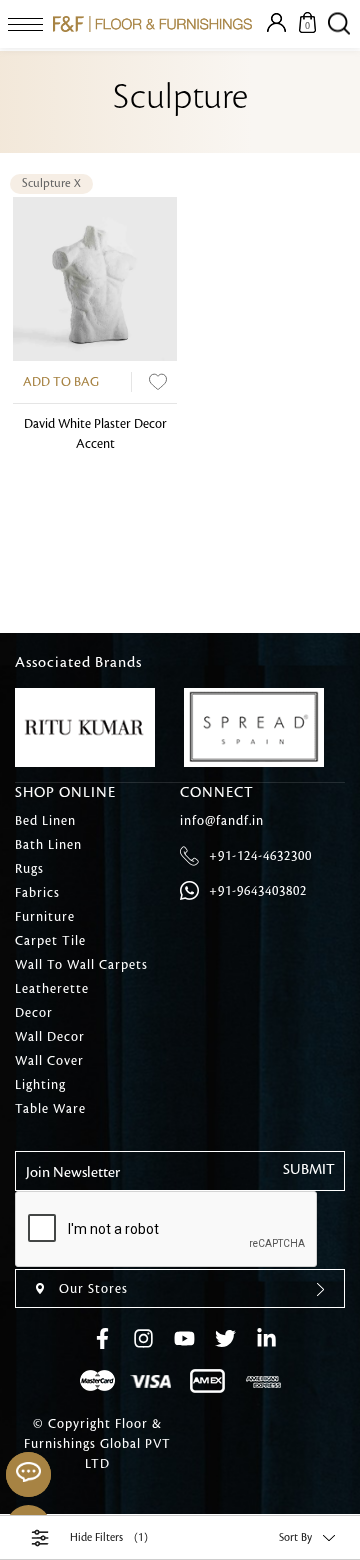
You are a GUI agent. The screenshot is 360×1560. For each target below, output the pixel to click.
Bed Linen (45, 821)
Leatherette (52, 989)
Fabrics (37, 893)
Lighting (40, 1085)
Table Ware (50, 1109)
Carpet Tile (50, 941)
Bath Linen (48, 845)
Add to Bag (61, 382)
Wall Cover (49, 1061)
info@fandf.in (222, 821)
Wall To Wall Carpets (81, 965)
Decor (34, 1013)
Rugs (29, 869)
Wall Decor (50, 1037)
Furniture (45, 917)
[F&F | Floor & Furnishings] (152, 24)
